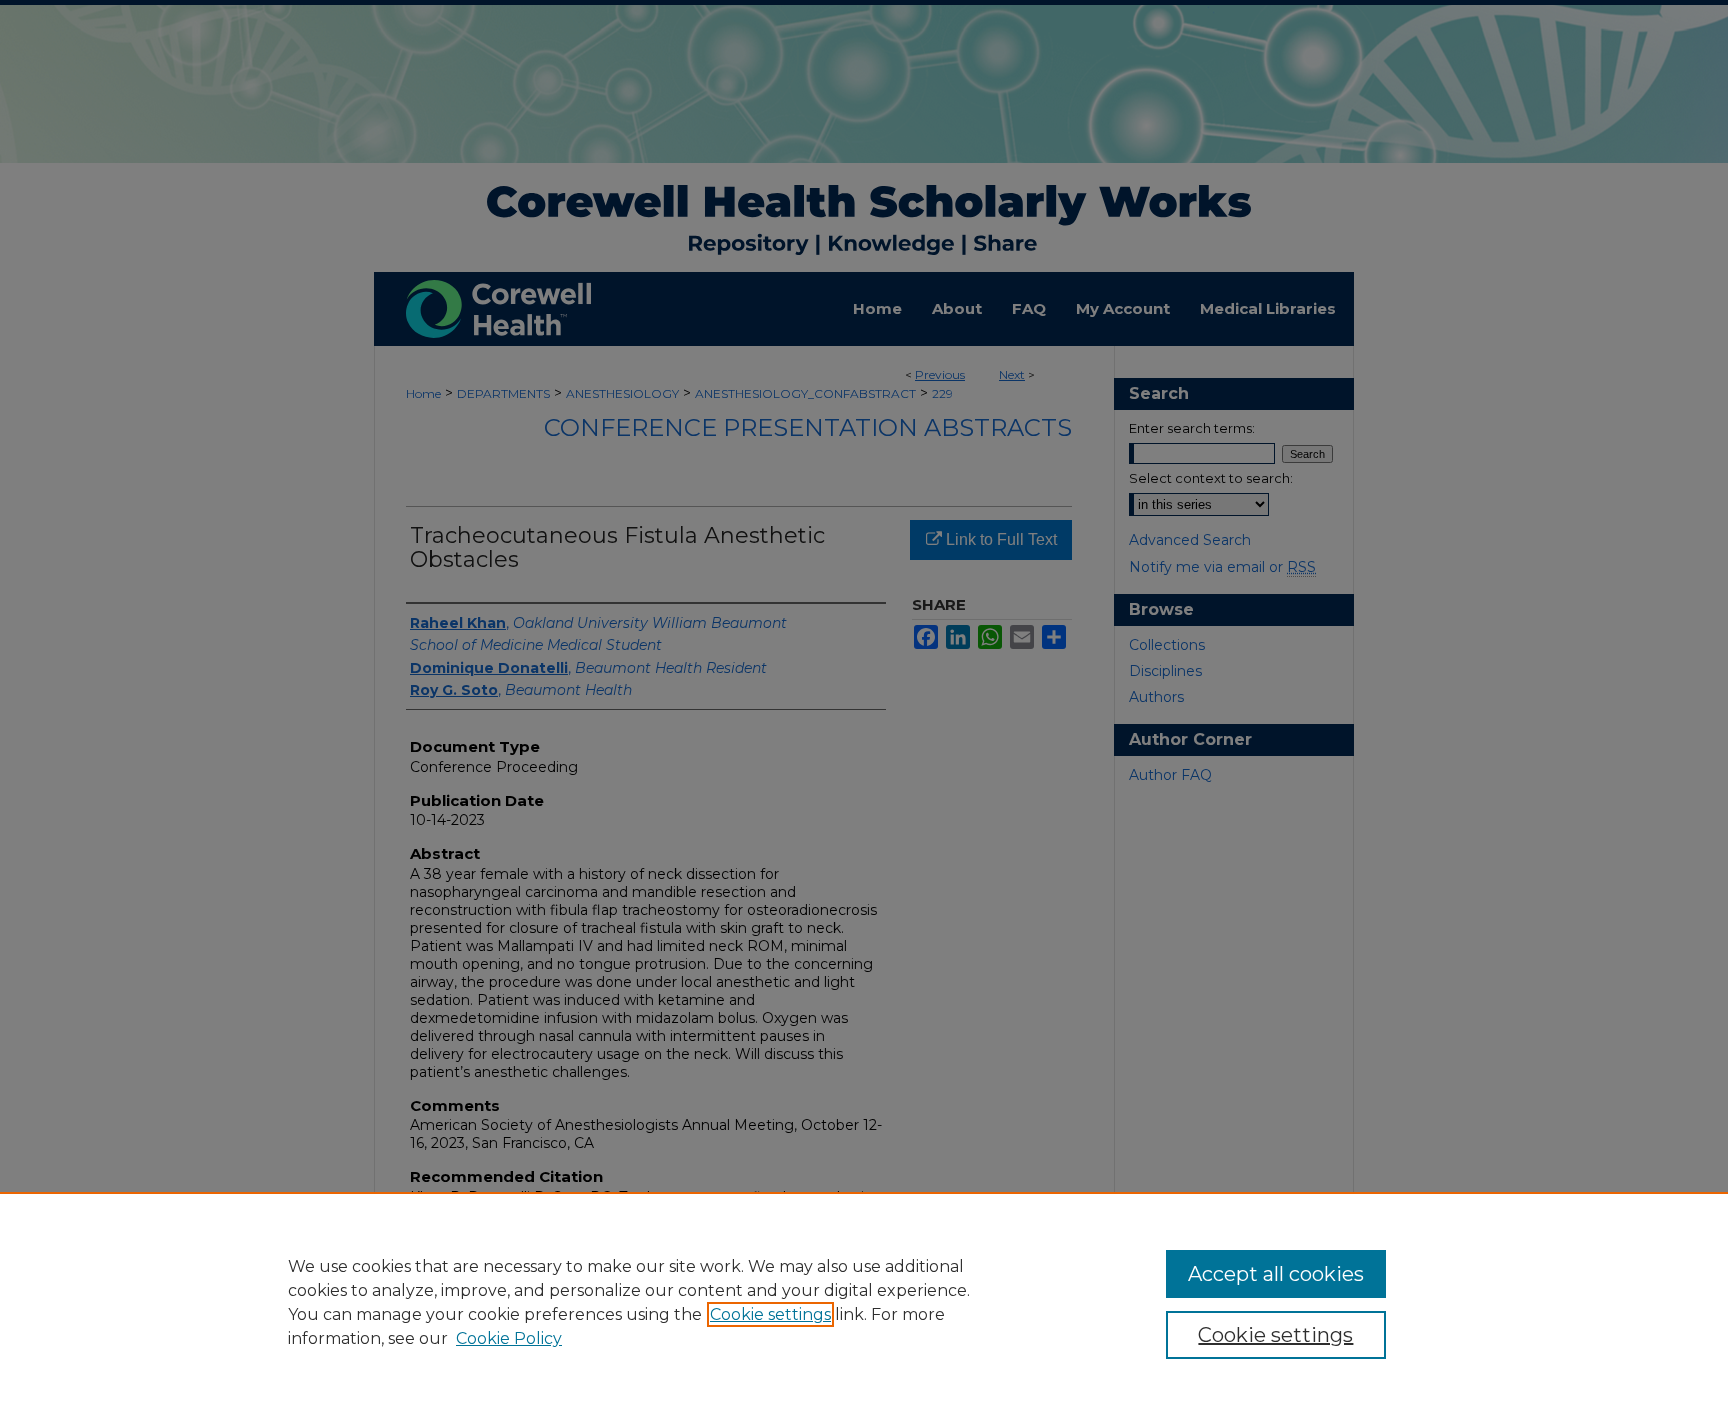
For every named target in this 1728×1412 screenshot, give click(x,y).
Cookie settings (770, 1314)
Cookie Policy (509, 1338)
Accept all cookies (1276, 1274)
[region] (864, 1302)
